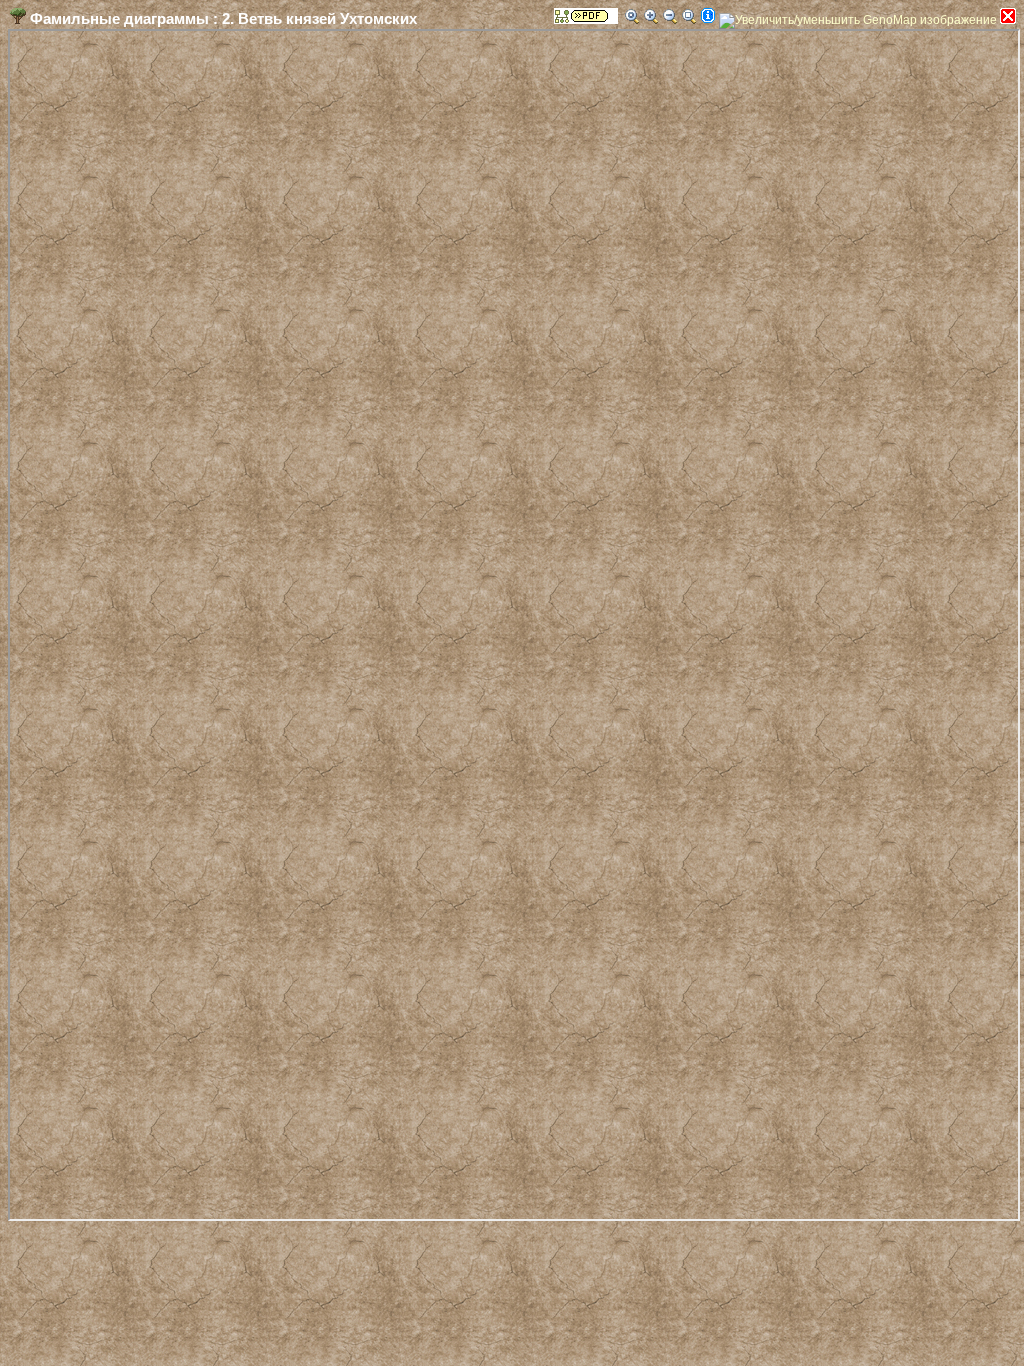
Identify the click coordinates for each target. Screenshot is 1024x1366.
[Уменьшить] (670, 16)
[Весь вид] (689, 16)
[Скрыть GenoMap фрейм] (1008, 16)
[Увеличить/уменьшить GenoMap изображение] (858, 21)
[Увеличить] (651, 16)
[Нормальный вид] (632, 16)
